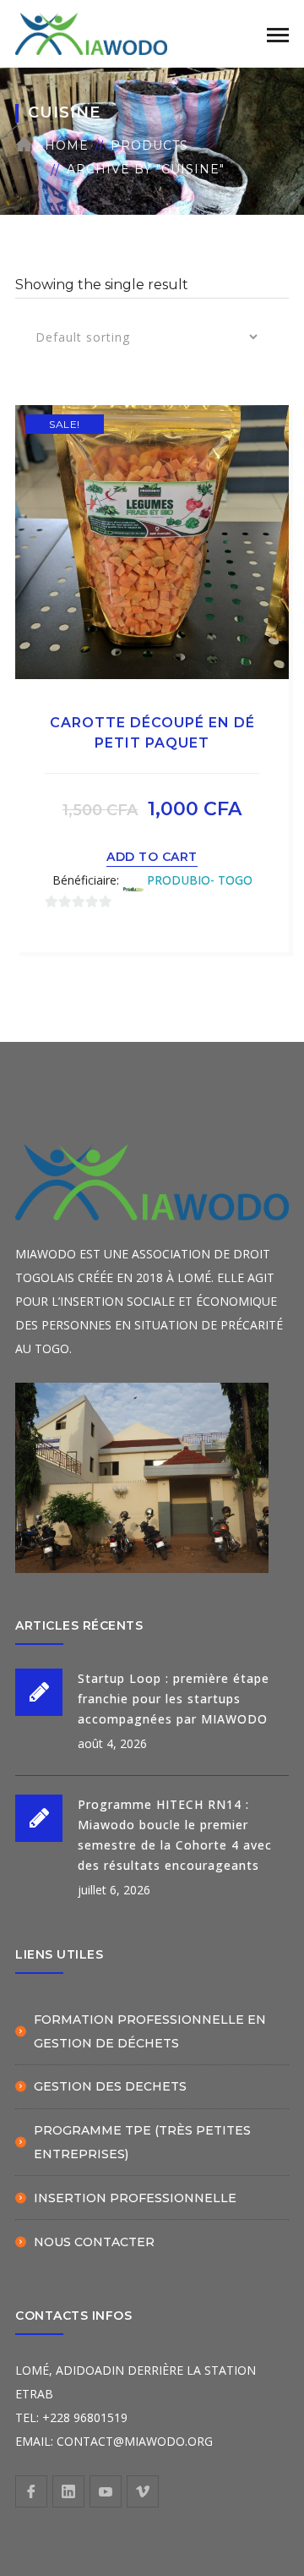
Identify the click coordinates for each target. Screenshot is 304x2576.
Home (67, 145)
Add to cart (152, 857)
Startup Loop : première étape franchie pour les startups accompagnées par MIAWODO (174, 1699)
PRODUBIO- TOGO (200, 880)
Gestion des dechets (110, 2086)
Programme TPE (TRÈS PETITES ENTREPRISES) (142, 2142)
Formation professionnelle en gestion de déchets (150, 2031)
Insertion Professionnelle (135, 2198)
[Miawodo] (91, 33)
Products (149, 145)
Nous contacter (94, 2242)
